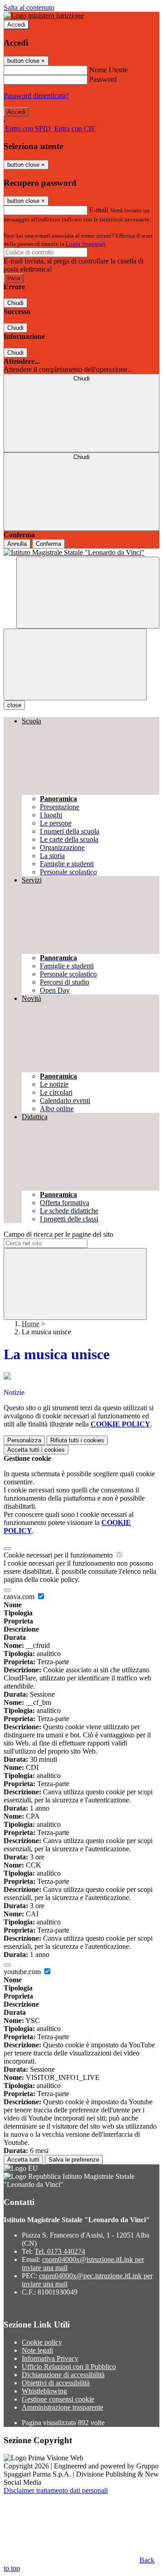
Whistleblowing (44, 2391)
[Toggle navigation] (75, 664)
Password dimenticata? (36, 96)
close (14, 705)
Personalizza (24, 1440)
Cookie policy (42, 2342)
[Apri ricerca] (88, 593)
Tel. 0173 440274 (60, 2251)
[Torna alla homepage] (81, 553)
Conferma (48, 544)
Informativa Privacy (50, 2358)
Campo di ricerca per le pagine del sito (58, 1234)
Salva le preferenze (74, 2160)
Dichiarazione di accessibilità (63, 2375)
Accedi (16, 25)
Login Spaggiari (86, 244)
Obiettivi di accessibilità (56, 2383)
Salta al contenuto (29, 7)
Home (31, 1324)
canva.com (20, 1597)
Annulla (17, 544)
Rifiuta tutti (77, 1440)
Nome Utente (108, 70)
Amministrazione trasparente (62, 2407)
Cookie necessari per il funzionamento (59, 1555)
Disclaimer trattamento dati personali (56, 2490)
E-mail (99, 210)
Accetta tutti (36, 1450)
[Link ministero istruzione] (44, 16)
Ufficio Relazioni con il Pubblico (69, 2367)
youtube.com (23, 1972)
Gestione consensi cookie (58, 2399)
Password (103, 79)
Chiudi (15, 303)
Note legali (37, 2350)
